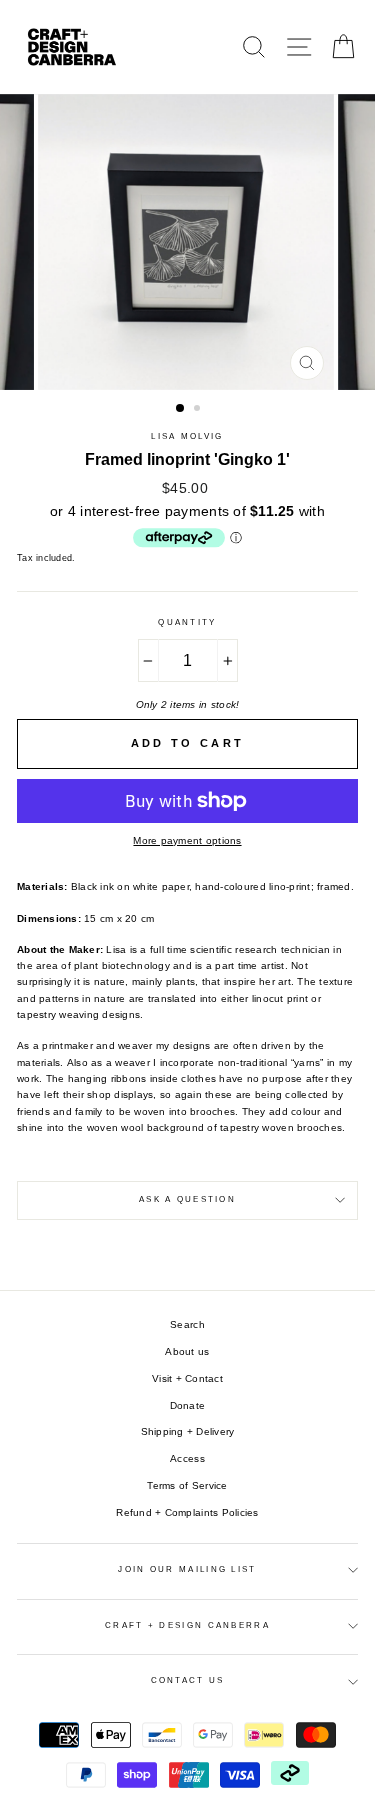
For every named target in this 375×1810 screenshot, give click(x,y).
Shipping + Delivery (188, 1431)
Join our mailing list (187, 1569)
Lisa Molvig (187, 436)
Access (187, 1458)
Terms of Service (187, 1485)
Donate (188, 1405)
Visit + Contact (187, 1378)
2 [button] (199, 410)
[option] (188, 242)
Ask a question (187, 1199)
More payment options (187, 840)
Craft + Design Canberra (187, 1625)
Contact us (188, 1680)
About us (187, 1351)
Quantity (187, 622)
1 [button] (181, 409)
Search (187, 1324)
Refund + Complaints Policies (187, 1512)
